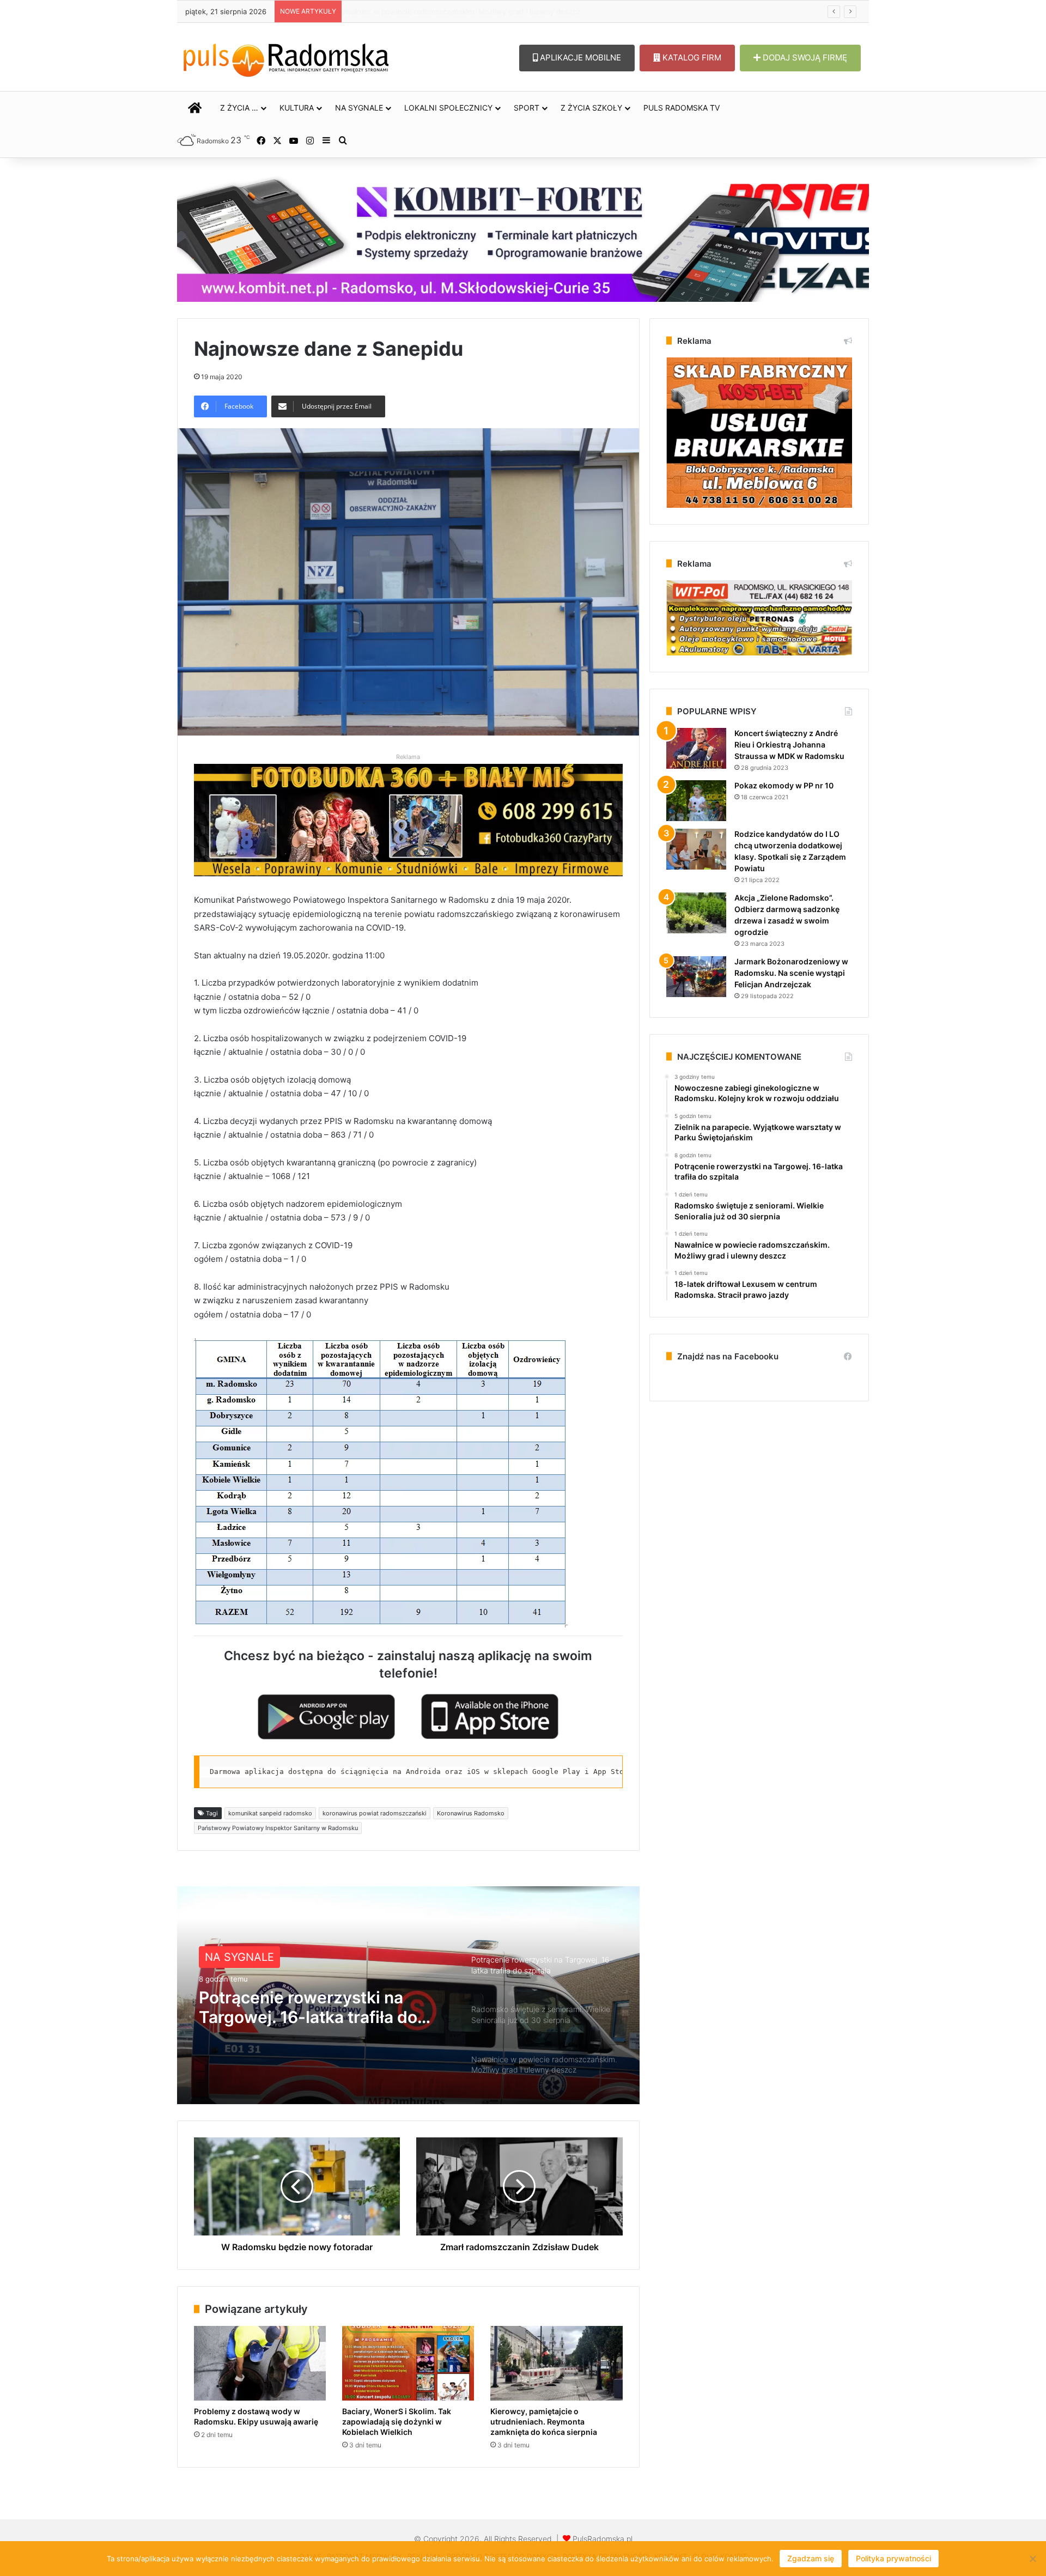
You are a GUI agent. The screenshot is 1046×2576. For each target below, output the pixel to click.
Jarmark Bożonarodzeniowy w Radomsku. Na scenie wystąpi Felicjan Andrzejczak (791, 973)
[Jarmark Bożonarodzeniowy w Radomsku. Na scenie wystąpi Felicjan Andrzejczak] (696, 977)
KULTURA (297, 108)
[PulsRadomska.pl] (286, 58)
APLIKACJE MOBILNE (579, 57)
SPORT (527, 108)
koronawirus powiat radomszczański (375, 1813)
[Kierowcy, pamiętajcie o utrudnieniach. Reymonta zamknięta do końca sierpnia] (556, 2363)
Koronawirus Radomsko (471, 1813)
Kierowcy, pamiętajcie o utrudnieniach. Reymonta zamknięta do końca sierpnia (544, 2422)
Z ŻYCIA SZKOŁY (591, 108)
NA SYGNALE (359, 108)
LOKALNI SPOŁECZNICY (448, 108)
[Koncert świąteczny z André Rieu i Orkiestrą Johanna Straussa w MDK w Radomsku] (696, 748)
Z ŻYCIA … (239, 108)
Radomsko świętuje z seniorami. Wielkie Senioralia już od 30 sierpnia (324, 2007)
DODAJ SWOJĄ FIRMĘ (804, 57)
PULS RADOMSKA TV (682, 108)
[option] (408, 1995)
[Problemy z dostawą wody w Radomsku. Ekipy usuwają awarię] (260, 2363)
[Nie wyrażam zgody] (1032, 2559)
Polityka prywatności (893, 2558)
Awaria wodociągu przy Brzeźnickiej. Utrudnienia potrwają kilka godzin (466, 11)
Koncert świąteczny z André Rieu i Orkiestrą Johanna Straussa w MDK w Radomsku (789, 745)
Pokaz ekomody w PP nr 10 (784, 785)
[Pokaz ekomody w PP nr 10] (696, 801)
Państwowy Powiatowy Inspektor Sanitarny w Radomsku (278, 1828)
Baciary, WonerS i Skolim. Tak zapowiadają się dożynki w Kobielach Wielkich (397, 2422)
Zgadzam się (811, 2558)
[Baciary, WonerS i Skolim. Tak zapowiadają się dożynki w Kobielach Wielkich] (408, 2363)
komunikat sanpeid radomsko (270, 1813)
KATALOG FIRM (691, 57)
